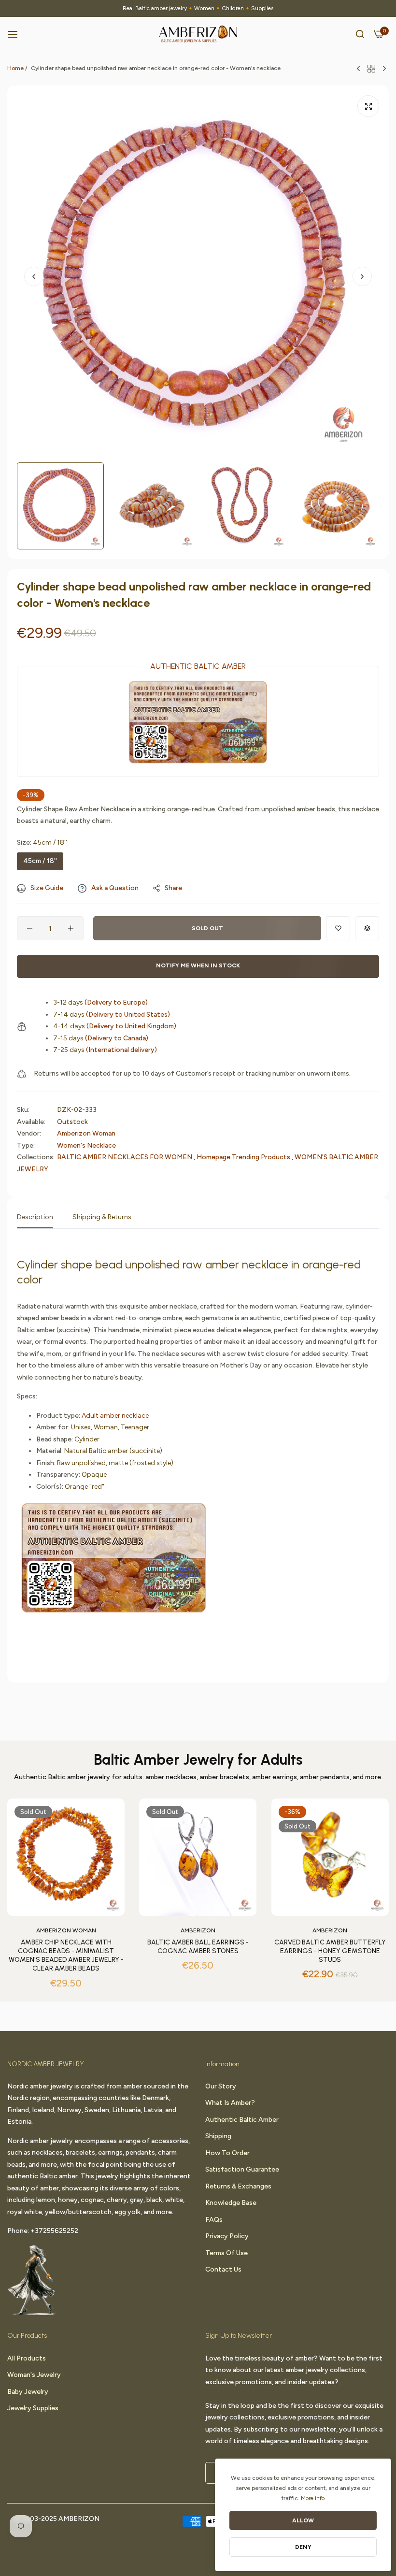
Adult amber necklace (115, 1416)
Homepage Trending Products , (245, 1157)
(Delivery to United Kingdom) (115, 1026)
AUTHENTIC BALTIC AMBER (198, 666)
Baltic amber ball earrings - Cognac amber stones (198, 1947)
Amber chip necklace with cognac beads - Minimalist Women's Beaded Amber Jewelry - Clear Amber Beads (66, 1956)
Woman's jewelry (34, 2375)
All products (27, 2358)
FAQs (214, 2220)
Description (35, 1217)
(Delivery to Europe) (100, 1002)
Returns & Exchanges (238, 2186)
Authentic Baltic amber (242, 2120)
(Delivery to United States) (112, 1015)
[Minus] (30, 928)
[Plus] (71, 928)
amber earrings (275, 1777)
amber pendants (325, 1777)
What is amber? (230, 2103)
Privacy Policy (227, 2236)
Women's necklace (86, 1145)
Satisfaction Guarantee (242, 2169)
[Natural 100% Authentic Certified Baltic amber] (114, 1562)
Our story (221, 2086)
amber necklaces (171, 1777)
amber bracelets (224, 1777)
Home (15, 68)
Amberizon (198, 1930)
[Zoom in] (368, 106)
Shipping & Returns (102, 1217)
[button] (362, 276)
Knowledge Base (231, 2203)
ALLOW (303, 2520)
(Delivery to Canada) (101, 1038)
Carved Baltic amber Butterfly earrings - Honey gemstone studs (330, 1951)
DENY (303, 2547)
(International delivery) (105, 1050)
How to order (227, 2153)
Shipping (218, 2136)
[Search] (360, 34)
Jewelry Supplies (33, 2408)
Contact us (223, 2269)
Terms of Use (226, 2253)
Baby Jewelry (28, 2392)
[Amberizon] (198, 34)
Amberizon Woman (86, 1133)
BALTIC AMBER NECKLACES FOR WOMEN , (126, 1157)
